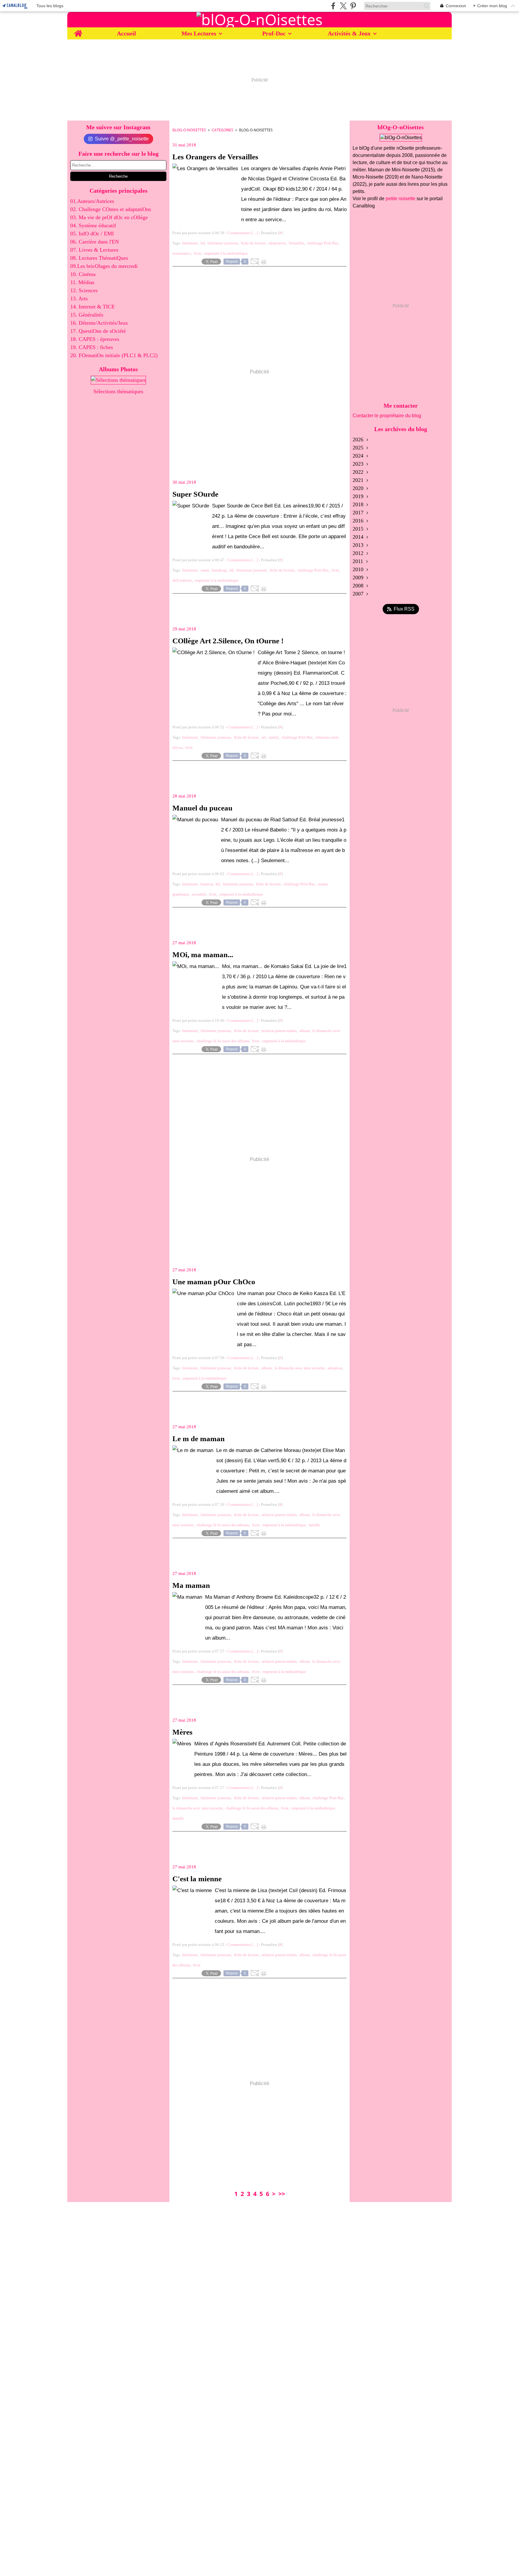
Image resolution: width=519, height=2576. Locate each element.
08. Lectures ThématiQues (99, 258)
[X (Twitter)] (343, 6)
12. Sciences (84, 290)
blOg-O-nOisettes (189, 130)
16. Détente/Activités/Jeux (99, 323)
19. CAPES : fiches (92, 347)
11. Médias (82, 282)
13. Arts (79, 299)
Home (78, 31)
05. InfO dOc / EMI (92, 234)
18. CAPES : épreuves (95, 339)
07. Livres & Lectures (94, 250)
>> (282, 2194)
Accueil (126, 33)
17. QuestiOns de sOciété (98, 331)
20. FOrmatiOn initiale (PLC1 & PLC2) (114, 355)
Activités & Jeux (349, 33)
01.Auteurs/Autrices (92, 201)
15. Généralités (87, 315)
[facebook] (333, 6)
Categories (223, 130)
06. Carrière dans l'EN (95, 242)
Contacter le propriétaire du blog (387, 416)
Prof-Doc (274, 33)
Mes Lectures (199, 33)
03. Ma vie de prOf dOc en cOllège (109, 217)
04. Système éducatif (93, 225)
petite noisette (401, 199)
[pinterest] (353, 6)
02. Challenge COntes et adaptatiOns (111, 209)
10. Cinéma (83, 274)
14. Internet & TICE (93, 307)
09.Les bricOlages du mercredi (104, 266)
